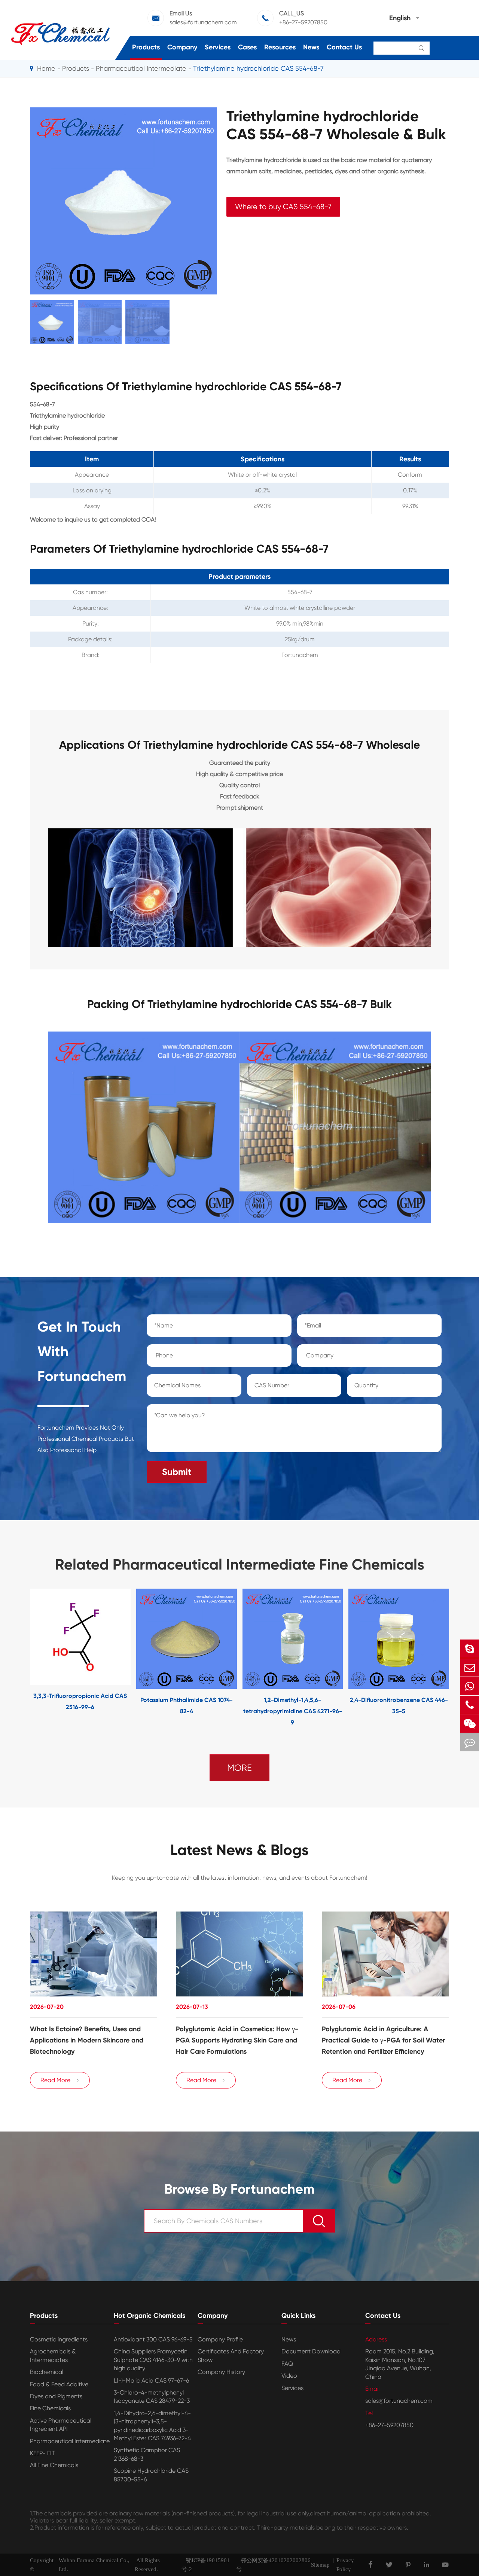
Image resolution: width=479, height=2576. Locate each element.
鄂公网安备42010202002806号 (273, 2565)
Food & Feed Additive (59, 2384)
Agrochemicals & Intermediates (53, 2355)
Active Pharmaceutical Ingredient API (61, 2425)
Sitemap (320, 2565)
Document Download (311, 2351)
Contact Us (344, 47)
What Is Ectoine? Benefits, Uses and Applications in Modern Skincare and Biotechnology (87, 2040)
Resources (280, 47)
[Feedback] (470, 1742)
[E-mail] (470, 1667)
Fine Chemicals (50, 2408)
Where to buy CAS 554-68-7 (283, 207)
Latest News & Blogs (239, 1850)
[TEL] (470, 1705)
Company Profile (220, 2339)
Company (182, 47)
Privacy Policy (345, 2565)
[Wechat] (470, 1724)
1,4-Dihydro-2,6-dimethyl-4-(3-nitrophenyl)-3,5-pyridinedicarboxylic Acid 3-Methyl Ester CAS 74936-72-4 (152, 2426)
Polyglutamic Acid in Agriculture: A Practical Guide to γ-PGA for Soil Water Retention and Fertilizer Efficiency (383, 2040)
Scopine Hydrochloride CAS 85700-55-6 (151, 2475)
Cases (247, 47)
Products (146, 47)
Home (46, 68)
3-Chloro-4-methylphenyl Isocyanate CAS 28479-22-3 (152, 2397)
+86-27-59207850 (303, 22)
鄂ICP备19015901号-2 (206, 2565)
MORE (239, 1768)
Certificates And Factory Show (231, 2355)
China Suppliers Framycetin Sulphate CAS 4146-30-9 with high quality (153, 2360)
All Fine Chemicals (54, 2465)
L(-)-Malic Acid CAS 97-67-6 (151, 2381)
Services (218, 47)
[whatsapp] (470, 1686)
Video (289, 2376)
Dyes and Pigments (56, 2396)
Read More (60, 2080)
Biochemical (47, 2372)
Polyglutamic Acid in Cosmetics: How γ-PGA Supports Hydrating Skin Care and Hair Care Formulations (237, 2040)
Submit (177, 1472)
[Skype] (470, 1649)
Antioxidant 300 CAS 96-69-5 (153, 2339)
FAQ (287, 2364)
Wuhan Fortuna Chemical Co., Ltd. (94, 2565)
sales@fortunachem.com (203, 22)
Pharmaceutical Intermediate (141, 68)
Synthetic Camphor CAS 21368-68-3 (147, 2454)
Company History (221, 2372)
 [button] (7, 1658)
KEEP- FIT (42, 2453)
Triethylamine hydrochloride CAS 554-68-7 (258, 68)
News (311, 47)
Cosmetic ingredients (59, 2339)
